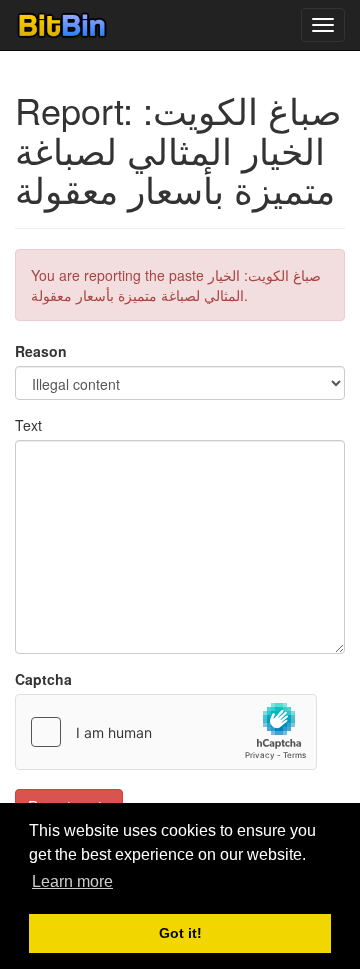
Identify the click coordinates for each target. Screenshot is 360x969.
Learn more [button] (72, 881)
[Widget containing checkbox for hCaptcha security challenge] (166, 732)
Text (28, 425)
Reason (41, 351)
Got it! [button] (180, 933)
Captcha (43, 679)
